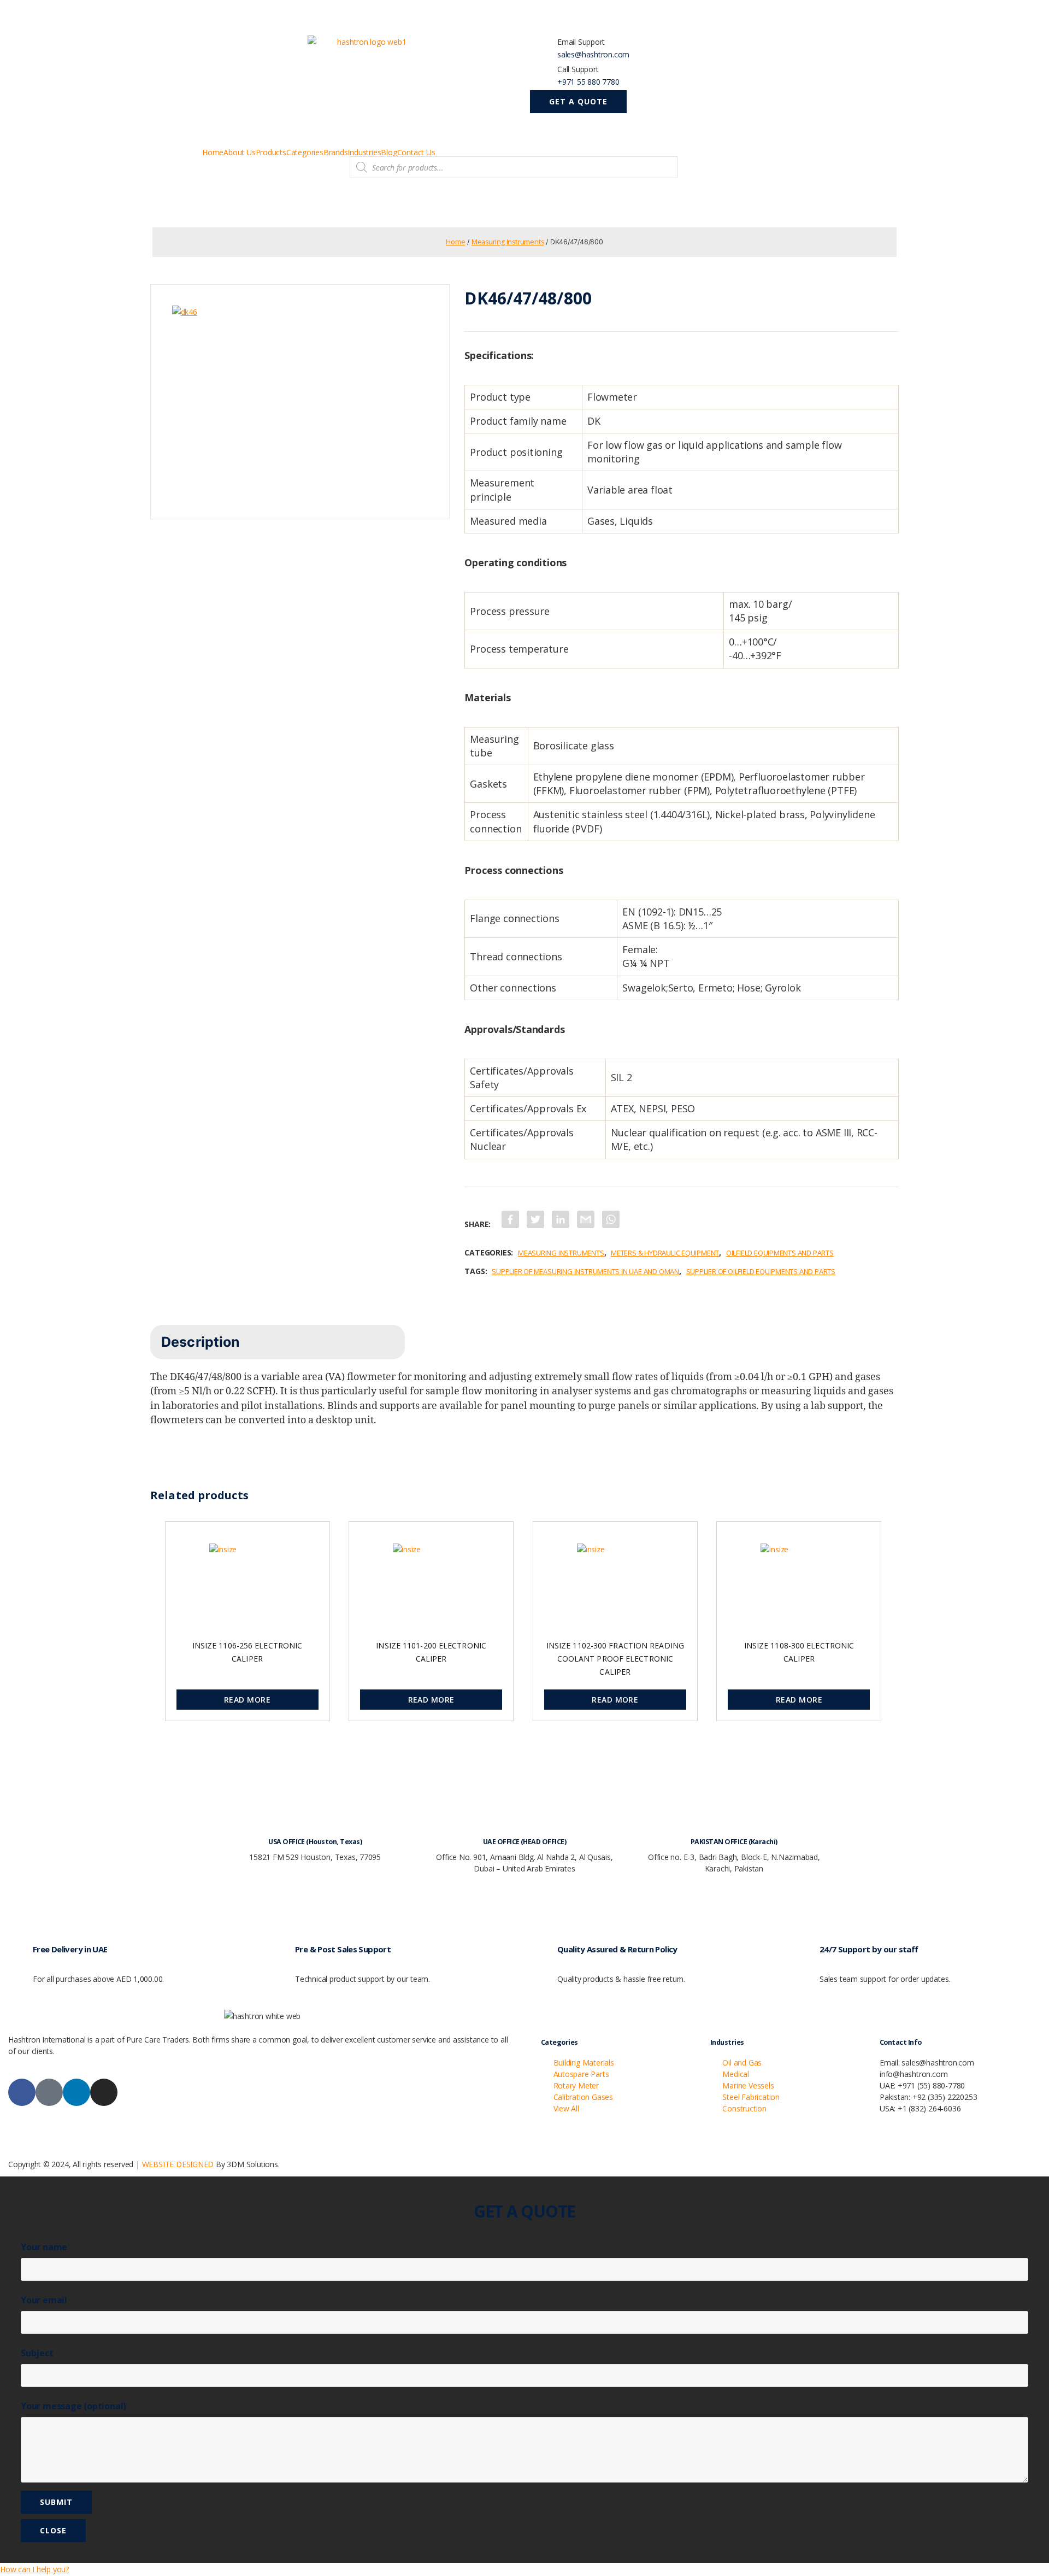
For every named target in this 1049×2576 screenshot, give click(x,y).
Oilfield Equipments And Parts (780, 1253)
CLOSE (53, 2530)
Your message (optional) (73, 2406)
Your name (44, 2247)
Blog (389, 152)
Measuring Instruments (508, 242)
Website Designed (178, 2164)
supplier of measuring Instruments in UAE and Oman (585, 1271)
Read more (247, 1700)
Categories (305, 152)
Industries (364, 152)
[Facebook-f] (22, 2092)
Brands (336, 152)
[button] (578, 102)
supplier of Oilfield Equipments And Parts (761, 1271)
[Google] (49, 2092)
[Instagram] (104, 2092)
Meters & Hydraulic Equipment (665, 1253)
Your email (44, 2300)
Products (271, 152)
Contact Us (416, 152)
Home (213, 152)
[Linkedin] (76, 2092)
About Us (239, 152)
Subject (37, 2353)
